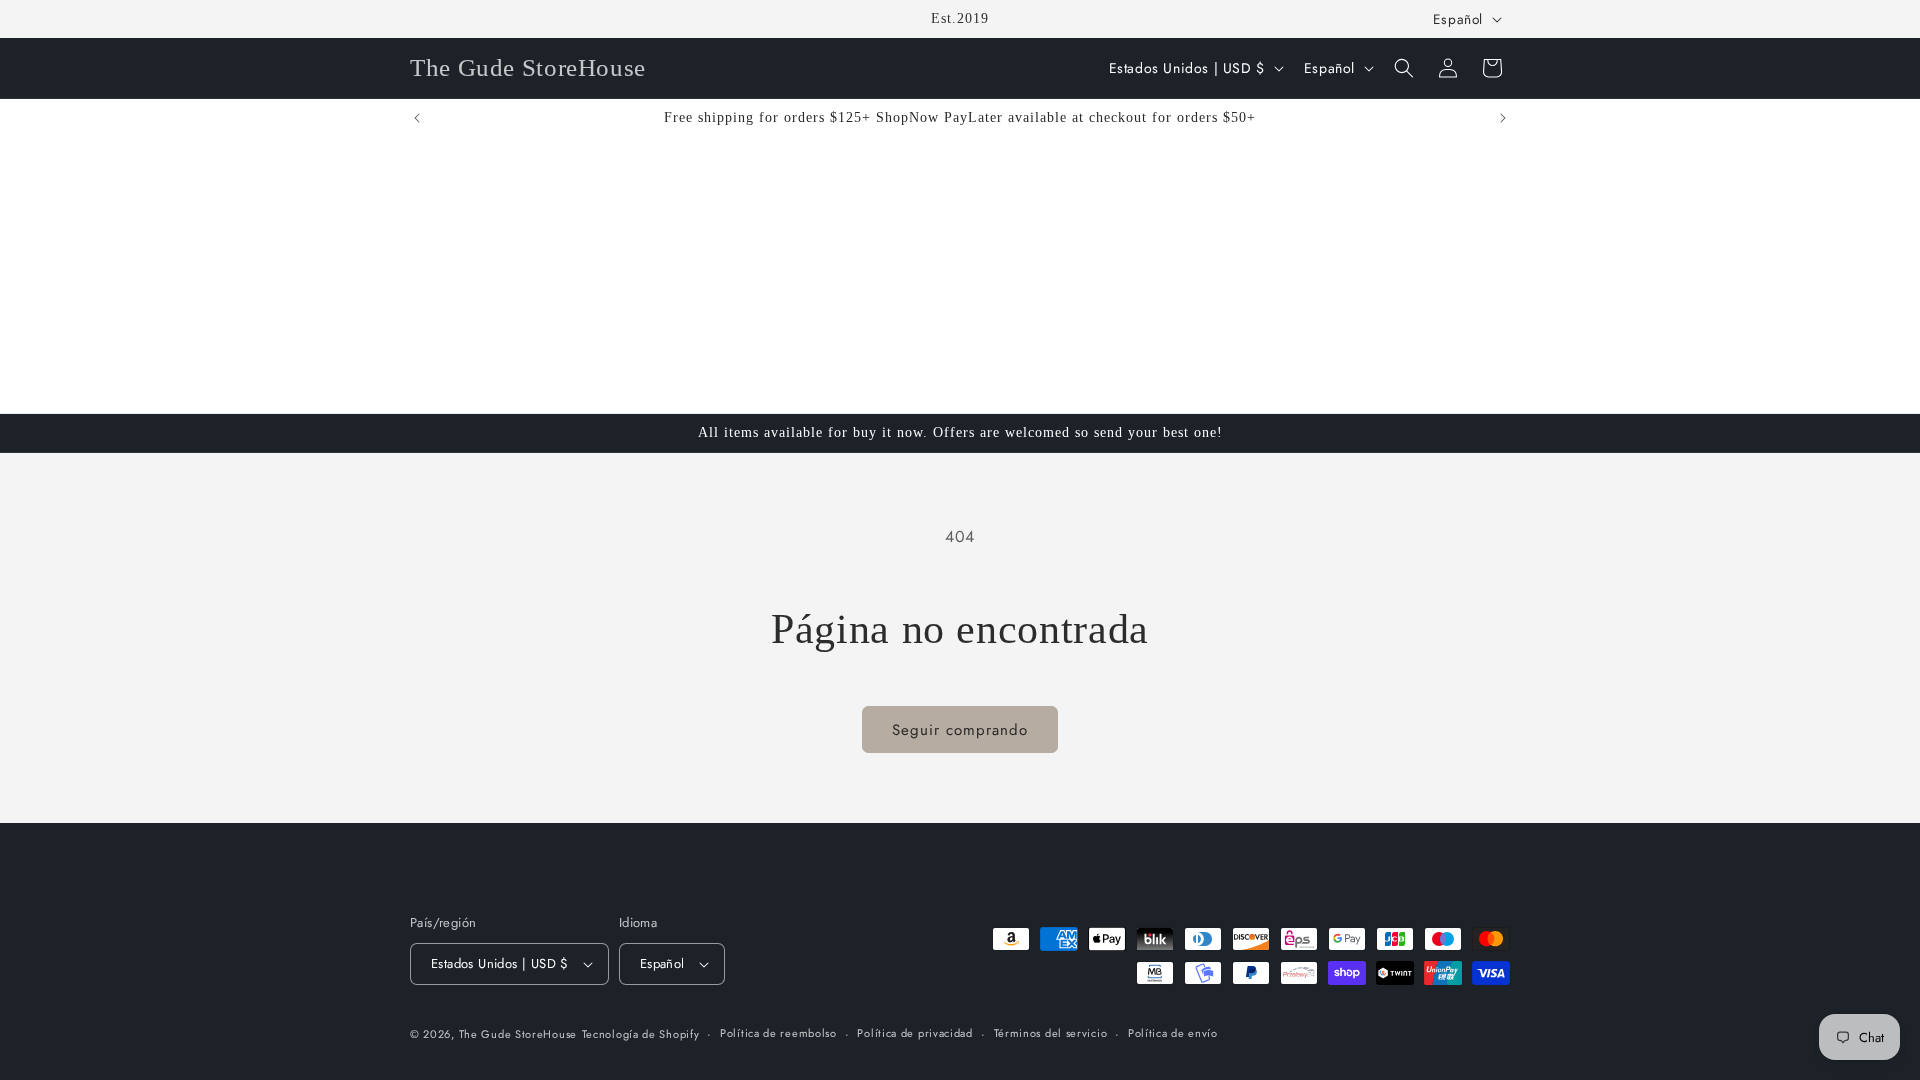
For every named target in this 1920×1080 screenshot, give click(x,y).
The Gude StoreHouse (518, 1034)
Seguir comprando (960, 730)
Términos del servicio (1051, 1033)
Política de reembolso (778, 1033)
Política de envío (1173, 1033)
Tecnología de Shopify (641, 1034)
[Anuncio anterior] (417, 118)
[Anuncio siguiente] (1503, 118)
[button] (1404, 68)
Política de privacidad (914, 1033)
